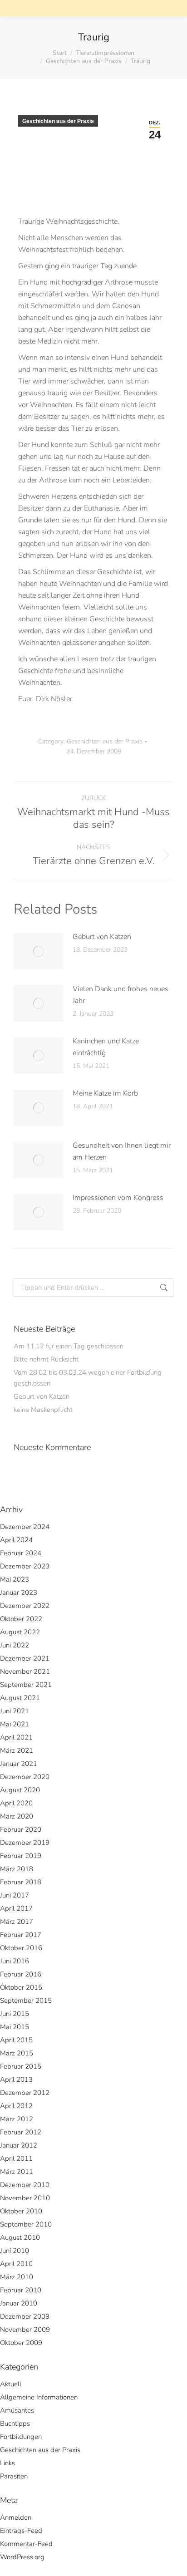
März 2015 (17, 2053)
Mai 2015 (15, 2027)
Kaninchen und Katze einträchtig (106, 1047)
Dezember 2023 (25, 1566)
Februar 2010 (21, 2290)
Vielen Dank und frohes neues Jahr (121, 995)
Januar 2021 (19, 1764)
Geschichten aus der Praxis (58, 121)
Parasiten (14, 2476)
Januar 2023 (19, 1593)
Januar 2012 (19, 2145)
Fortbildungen (21, 2437)
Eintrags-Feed (21, 2531)
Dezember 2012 (25, 2093)
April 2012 (16, 2106)
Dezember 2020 (25, 1777)
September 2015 (26, 2001)
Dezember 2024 (25, 1527)
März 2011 (17, 2172)
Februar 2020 (21, 1829)
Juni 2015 (15, 2014)
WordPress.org (22, 2557)
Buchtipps (15, 2424)
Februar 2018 (21, 1882)
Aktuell (11, 2384)
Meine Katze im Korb (105, 1093)
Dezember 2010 (25, 2185)
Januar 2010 (19, 2303)
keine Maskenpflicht (43, 1410)
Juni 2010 (15, 2251)
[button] (42, 16)
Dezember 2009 (25, 2316)
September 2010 (26, 2224)
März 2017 (17, 1922)
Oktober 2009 (21, 2343)
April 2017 (16, 1908)
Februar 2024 (21, 1553)
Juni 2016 (15, 1961)
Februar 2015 (21, 2066)
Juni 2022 (15, 1645)
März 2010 (17, 2277)
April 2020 (16, 1803)
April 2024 (16, 1540)
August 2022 (20, 1632)
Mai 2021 (15, 1724)
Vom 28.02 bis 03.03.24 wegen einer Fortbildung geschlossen (88, 1378)
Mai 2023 (15, 1579)
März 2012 (17, 2119)
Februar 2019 (21, 1856)
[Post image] (39, 951)
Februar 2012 (21, 2132)
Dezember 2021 (25, 1658)
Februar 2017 (21, 1935)
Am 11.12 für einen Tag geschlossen (69, 1346)
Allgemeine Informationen (39, 2397)
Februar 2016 (21, 1974)
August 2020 (20, 1790)
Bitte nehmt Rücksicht (46, 1359)
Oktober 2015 (21, 1987)
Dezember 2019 (25, 1843)
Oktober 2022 (21, 1619)
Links (7, 2463)
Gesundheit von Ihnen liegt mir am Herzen (122, 1151)
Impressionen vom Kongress (118, 1198)
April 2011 (16, 2158)
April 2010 (16, 2264)
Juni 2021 (15, 1711)
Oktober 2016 (21, 1948)
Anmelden (16, 2517)
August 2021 (20, 1698)
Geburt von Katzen (102, 937)
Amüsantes (17, 2410)
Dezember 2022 (25, 1606)
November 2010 (25, 2198)
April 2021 (16, 1737)
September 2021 (26, 1685)
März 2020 (17, 1816)
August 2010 (20, 2237)
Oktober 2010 (21, 2211)
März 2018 (17, 1869)
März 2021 (17, 1750)
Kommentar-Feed (26, 2544)
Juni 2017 (15, 1895)
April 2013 (16, 2079)
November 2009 (25, 2330)
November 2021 (25, 1671)
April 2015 (16, 2040)
